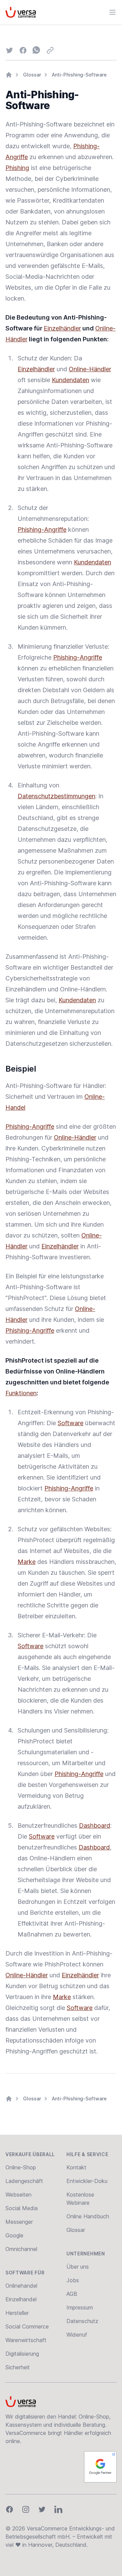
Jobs (73, 2280)
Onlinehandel (21, 2286)
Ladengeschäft (24, 2181)
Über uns (78, 2267)
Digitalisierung (22, 2354)
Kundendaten (70, 380)
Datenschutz (82, 2321)
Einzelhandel (21, 2299)
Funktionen (21, 1393)
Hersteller (17, 2313)
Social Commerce (27, 2326)
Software (70, 1423)
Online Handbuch (88, 2216)
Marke (27, 1562)
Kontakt (76, 2167)
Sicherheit (18, 2367)
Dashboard (95, 1826)
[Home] (9, 75)
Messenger (19, 2222)
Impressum (80, 2307)
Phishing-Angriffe (42, 530)
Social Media (22, 2208)
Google (14, 2235)
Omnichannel (21, 2249)
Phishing (17, 168)
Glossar (32, 75)
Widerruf (77, 2335)
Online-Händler (90, 369)
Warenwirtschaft (26, 2340)
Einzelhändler (62, 328)
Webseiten (18, 2195)
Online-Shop (21, 2167)
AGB (72, 2294)
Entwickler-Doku (87, 2181)
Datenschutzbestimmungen (56, 796)
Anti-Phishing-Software (79, 75)
